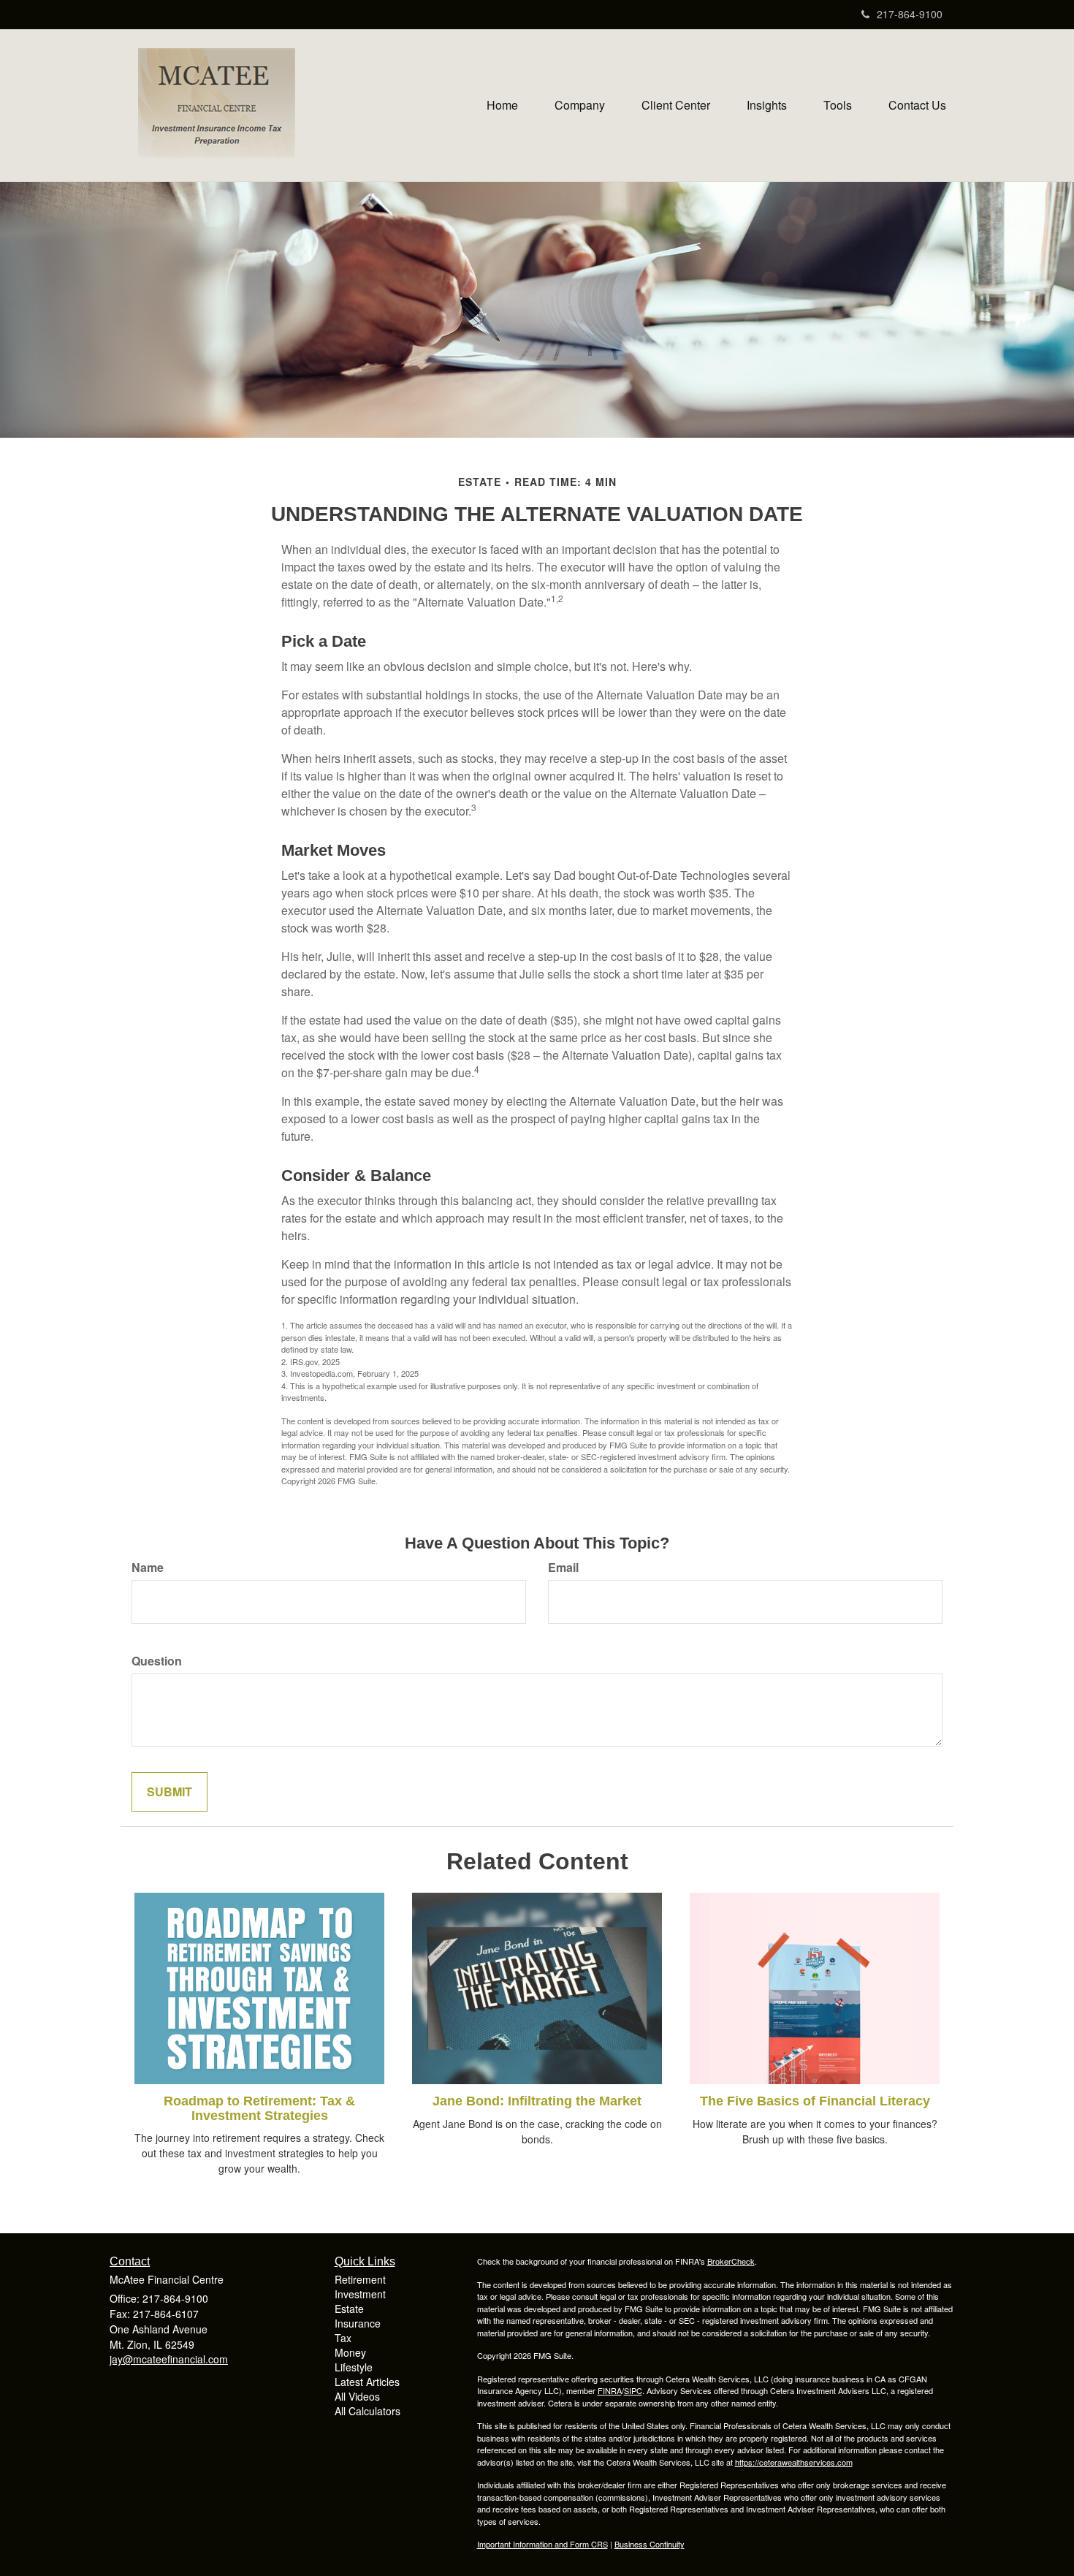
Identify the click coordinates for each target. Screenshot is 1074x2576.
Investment (360, 2294)
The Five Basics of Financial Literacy (815, 2101)
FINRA (610, 2390)
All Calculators (367, 2411)
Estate (349, 2309)
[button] (580, 105)
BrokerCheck (731, 2261)
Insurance (358, 2323)
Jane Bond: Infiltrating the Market (537, 2101)
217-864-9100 (910, 14)
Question (157, 1661)
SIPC (633, 2390)
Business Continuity (650, 2544)
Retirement (360, 2279)
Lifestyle (354, 2367)
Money (350, 2352)
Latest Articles (367, 2382)
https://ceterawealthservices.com (794, 2462)
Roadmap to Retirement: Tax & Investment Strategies (259, 2108)
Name (148, 1568)
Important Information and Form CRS (542, 2544)
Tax (343, 2338)
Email (563, 1568)
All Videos (357, 2396)
